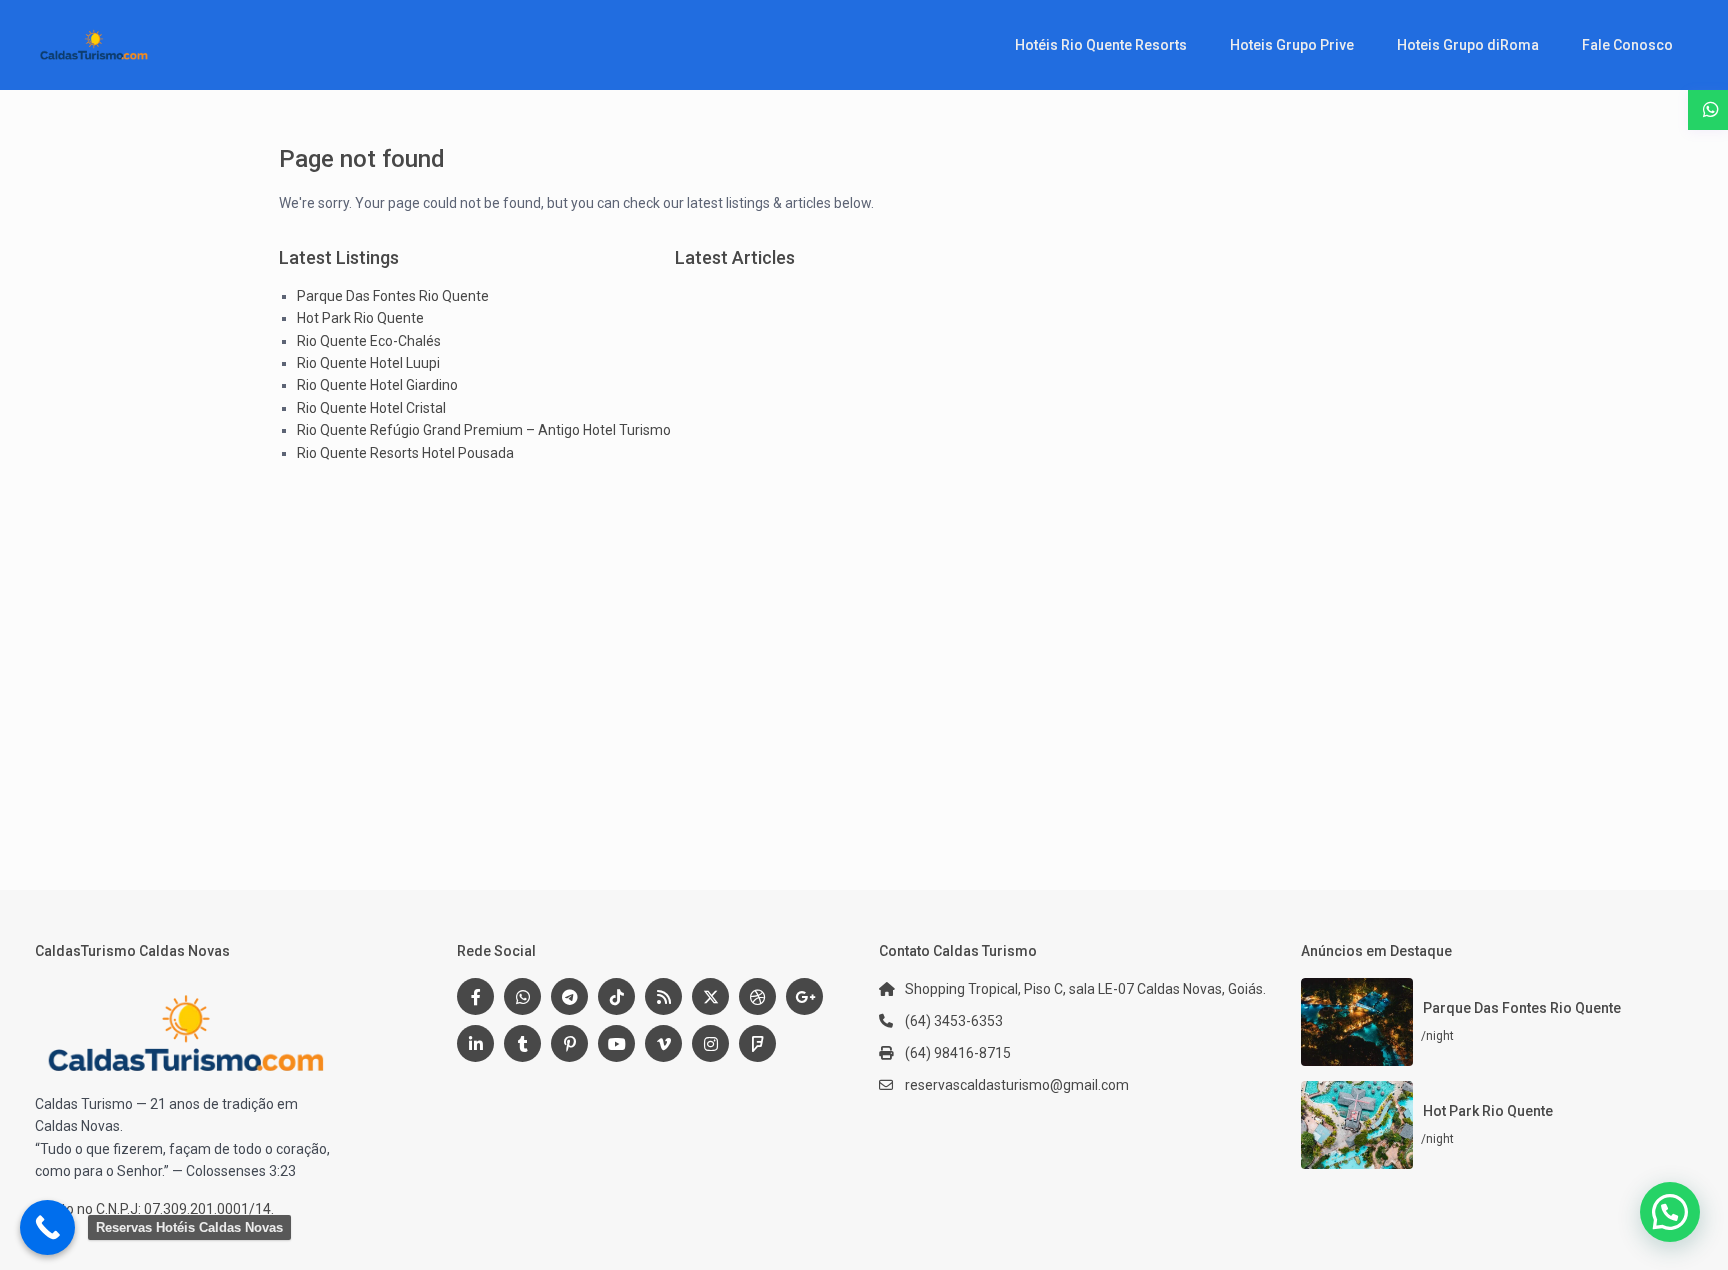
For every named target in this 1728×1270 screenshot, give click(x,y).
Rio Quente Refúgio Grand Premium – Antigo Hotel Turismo (484, 430)
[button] (1670, 1212)
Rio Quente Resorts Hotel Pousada (405, 453)
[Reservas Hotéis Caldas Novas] (47, 1227)
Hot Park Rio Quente (360, 318)
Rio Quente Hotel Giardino (377, 385)
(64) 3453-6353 (954, 1021)
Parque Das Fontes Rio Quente (393, 296)
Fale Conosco (1627, 45)
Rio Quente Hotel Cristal (371, 408)
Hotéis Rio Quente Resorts (1101, 45)
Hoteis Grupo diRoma (1468, 45)
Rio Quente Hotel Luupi (368, 363)
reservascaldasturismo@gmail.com (1017, 1085)
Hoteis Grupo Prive (1292, 45)
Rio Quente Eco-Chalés (369, 341)
